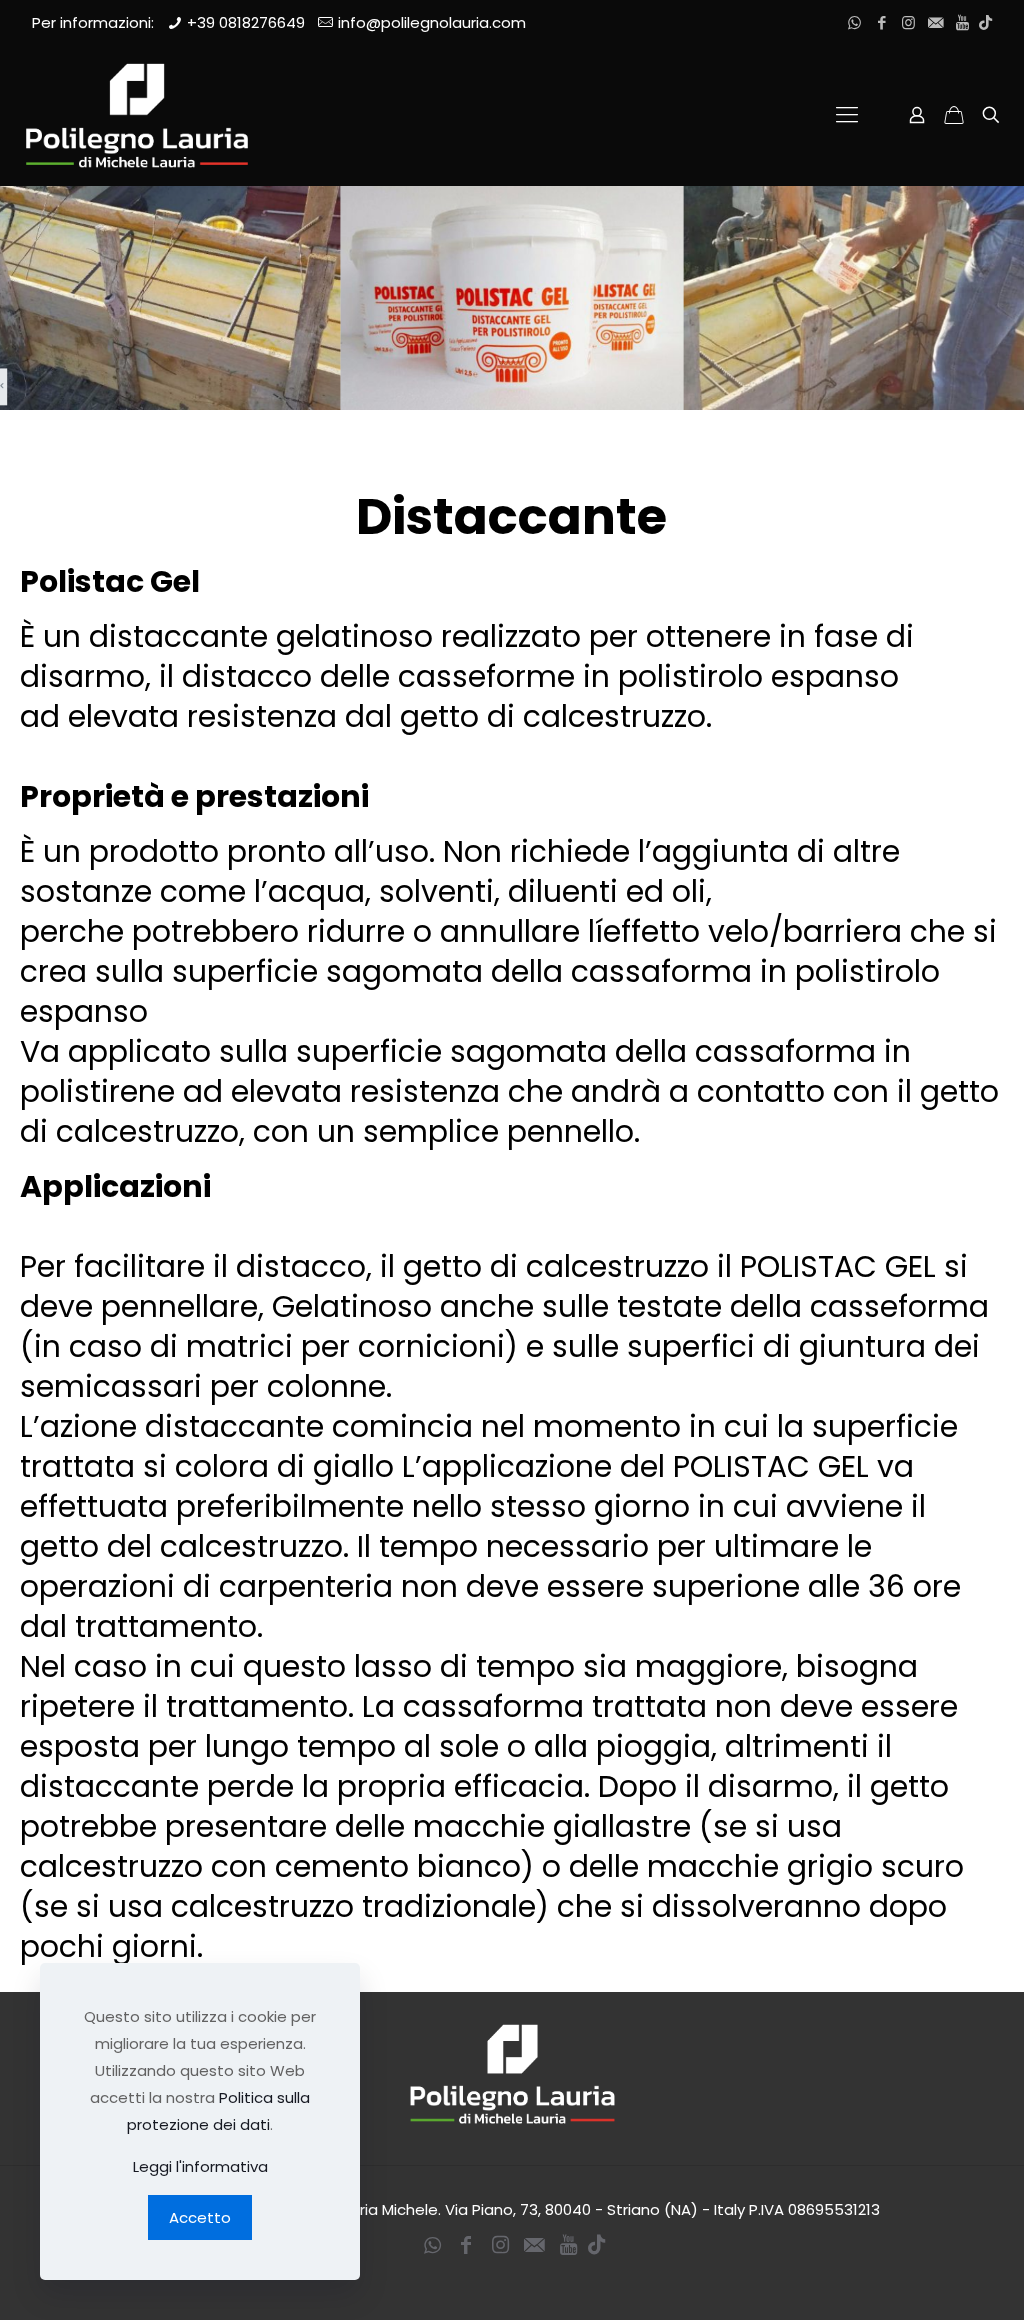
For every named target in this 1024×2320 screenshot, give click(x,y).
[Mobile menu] (847, 115)
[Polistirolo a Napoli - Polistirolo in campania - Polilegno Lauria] (137, 115)
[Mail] (935, 22)
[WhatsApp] (854, 22)
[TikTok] (985, 22)
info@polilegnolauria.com (432, 22)
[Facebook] (881, 22)
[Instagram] (908, 22)
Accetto (200, 2217)
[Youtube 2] (962, 22)
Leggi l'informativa (200, 2166)
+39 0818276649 (246, 22)
